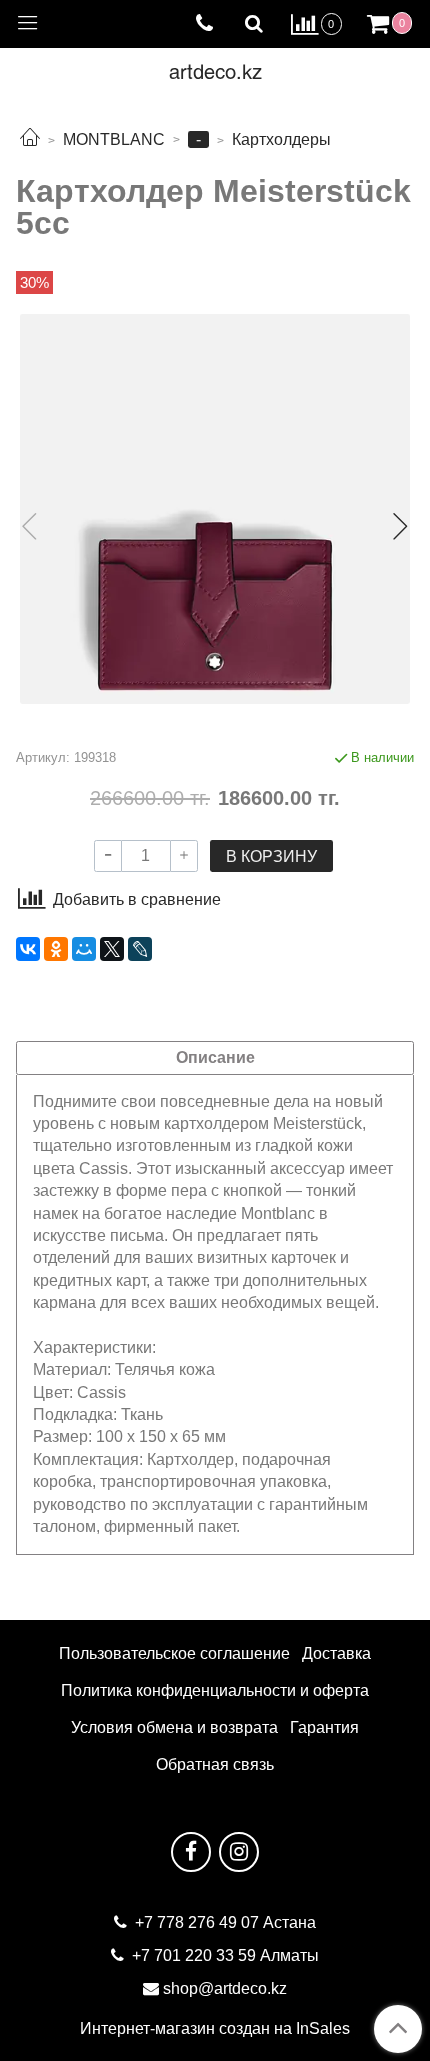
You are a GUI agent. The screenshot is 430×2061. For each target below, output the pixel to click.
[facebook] (191, 1852)
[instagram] (239, 1852)
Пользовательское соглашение (174, 1653)
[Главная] (30, 139)
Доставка (336, 1653)
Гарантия (324, 1727)
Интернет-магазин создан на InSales (215, 2029)
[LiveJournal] (140, 949)
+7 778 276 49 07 (199, 1922)
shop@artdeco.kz (225, 1988)
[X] (112, 949)
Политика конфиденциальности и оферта (215, 1690)
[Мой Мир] (84, 949)
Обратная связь (215, 1764)
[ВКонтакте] (28, 949)
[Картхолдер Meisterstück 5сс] (215, 509)
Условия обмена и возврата (174, 1727)
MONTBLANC (114, 139)
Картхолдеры (281, 139)
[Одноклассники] (56, 949)
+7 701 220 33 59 (194, 1955)
